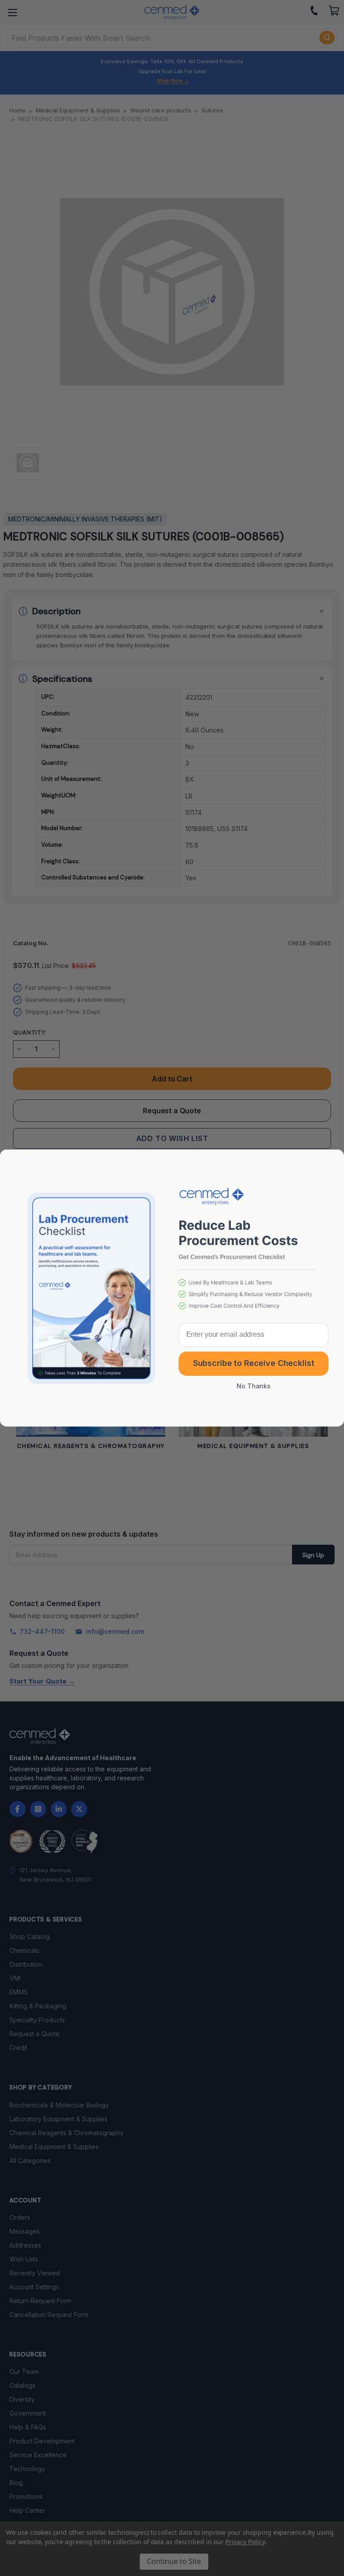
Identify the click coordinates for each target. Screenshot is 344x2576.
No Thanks (254, 1386)
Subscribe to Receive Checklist (254, 1363)
